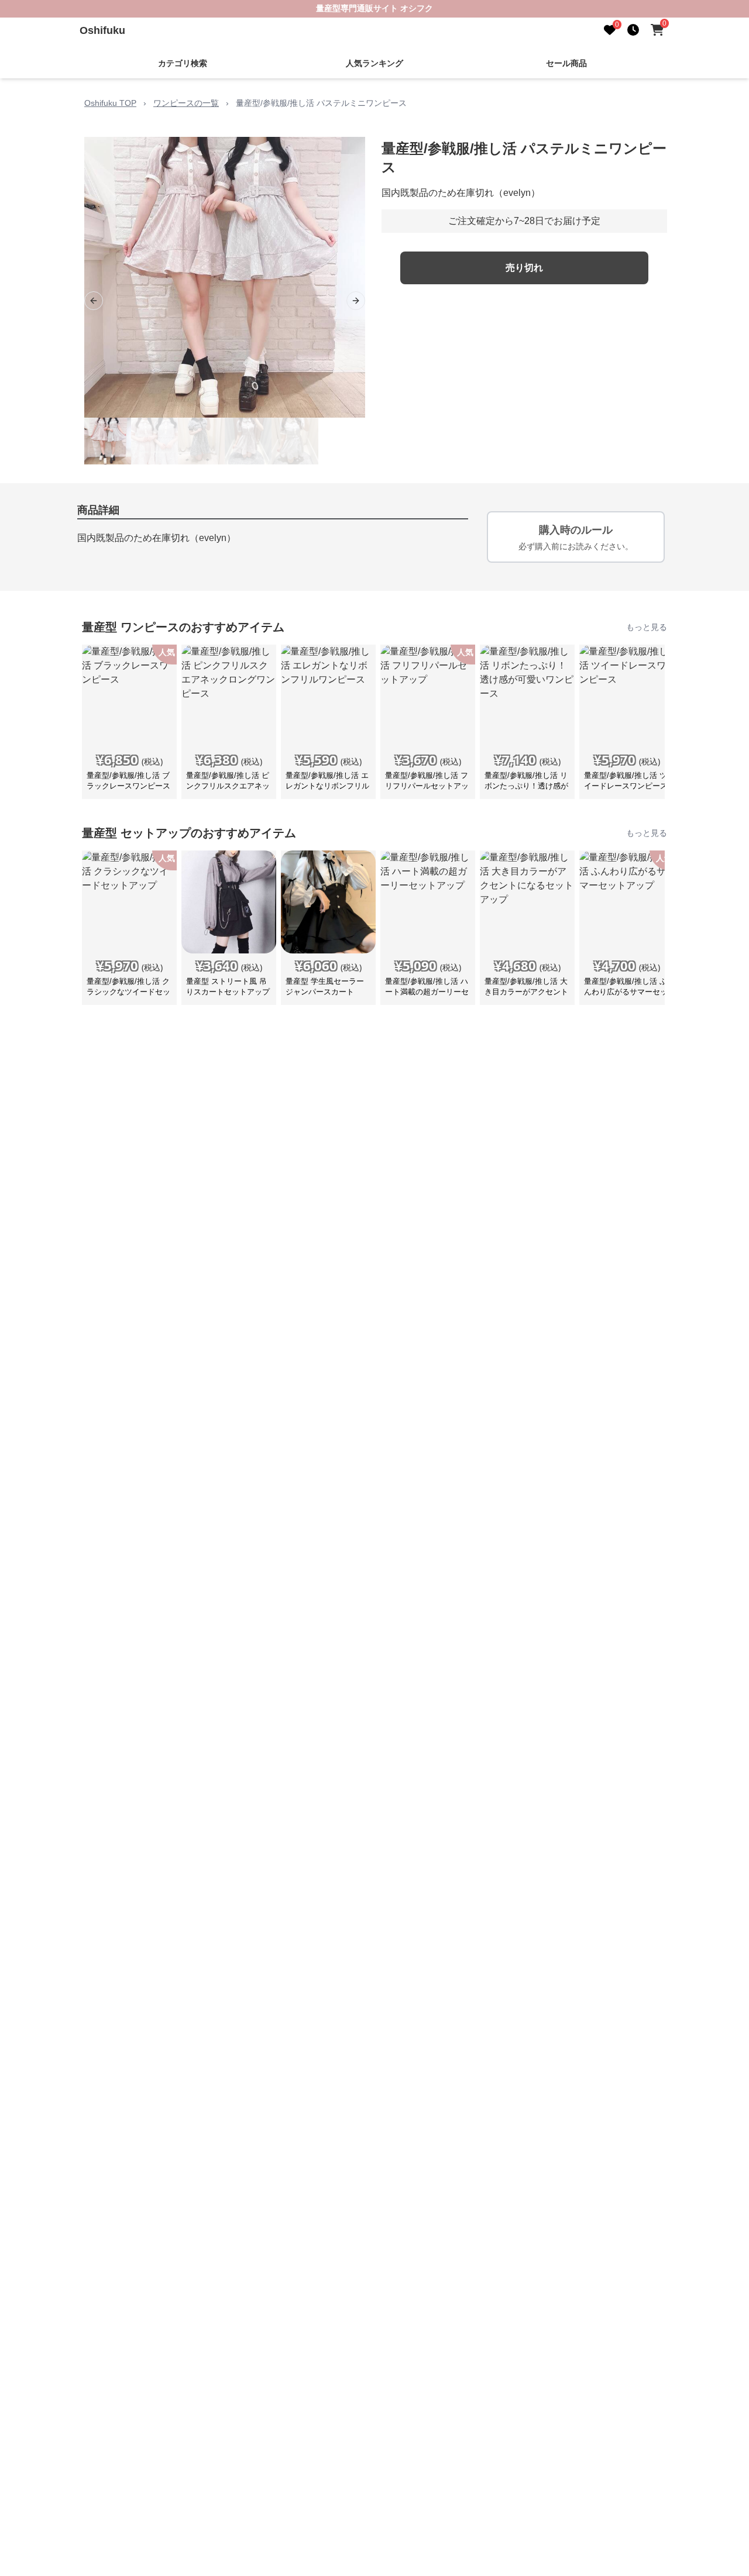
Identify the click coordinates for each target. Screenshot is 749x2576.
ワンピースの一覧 (186, 103)
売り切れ (524, 268)
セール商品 (566, 63)
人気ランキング (374, 63)
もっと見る (647, 627)
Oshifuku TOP (110, 103)
